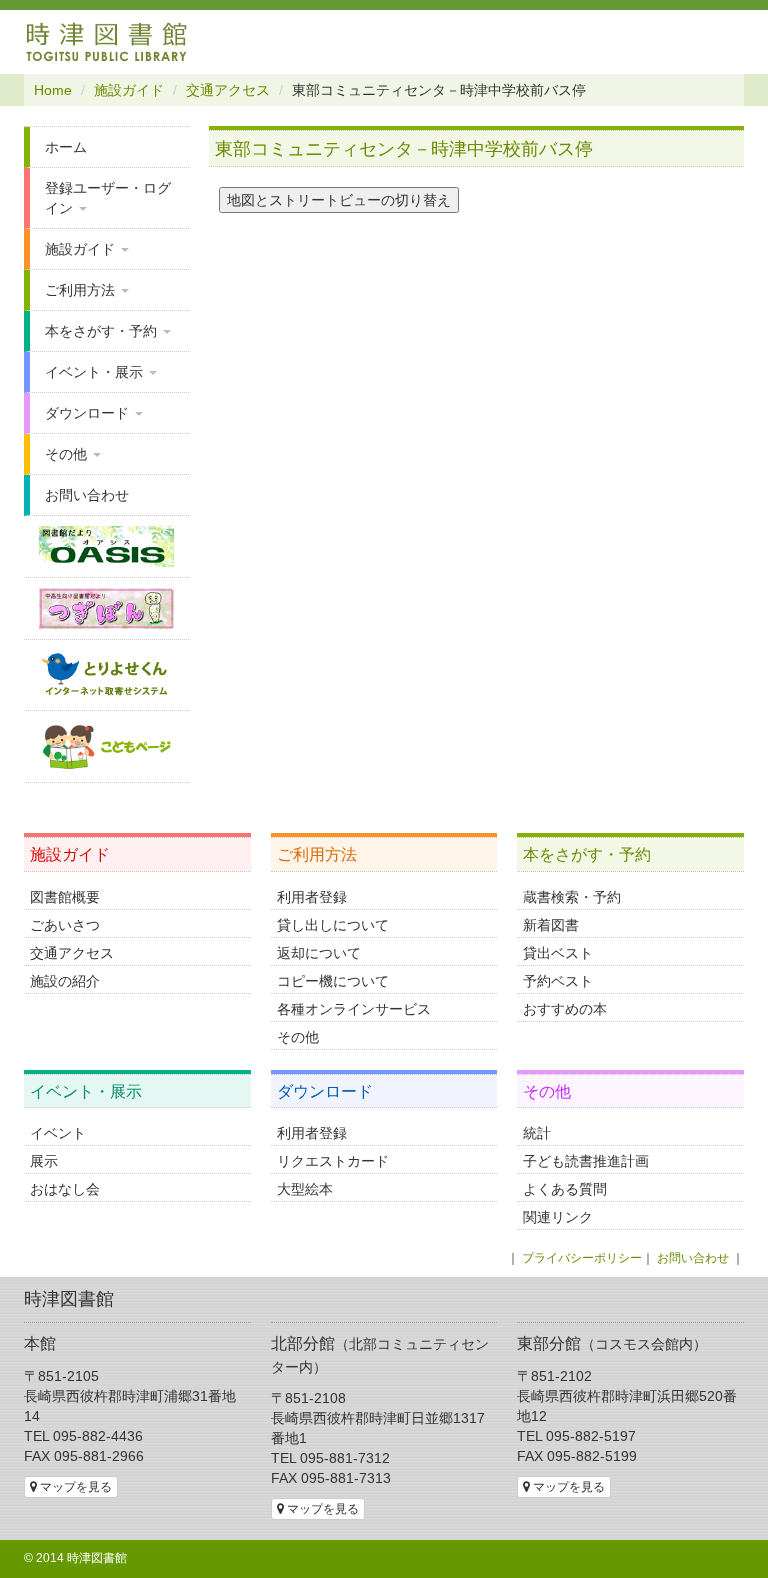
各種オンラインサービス (354, 1009)
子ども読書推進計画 (586, 1161)
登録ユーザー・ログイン (108, 198)
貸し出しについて (333, 925)
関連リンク (558, 1217)
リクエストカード (333, 1161)
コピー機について (333, 981)
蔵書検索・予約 (572, 897)
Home (53, 90)
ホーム (66, 147)
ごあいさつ (65, 925)
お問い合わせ (87, 495)
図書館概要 (65, 897)
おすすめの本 (565, 1009)
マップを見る (74, 1487)
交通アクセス (228, 90)
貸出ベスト (558, 953)
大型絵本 (305, 1189)
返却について (319, 953)
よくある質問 (565, 1189)
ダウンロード (89, 413)
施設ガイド (129, 90)
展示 (44, 1161)
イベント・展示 (96, 372)
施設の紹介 (65, 981)
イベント (58, 1133)
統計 (537, 1133)
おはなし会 (65, 1189)
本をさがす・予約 (103, 331)
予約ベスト (558, 981)
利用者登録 (312, 897)
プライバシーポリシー (582, 1258)
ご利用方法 (82, 290)
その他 (68, 454)
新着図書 (551, 925)
